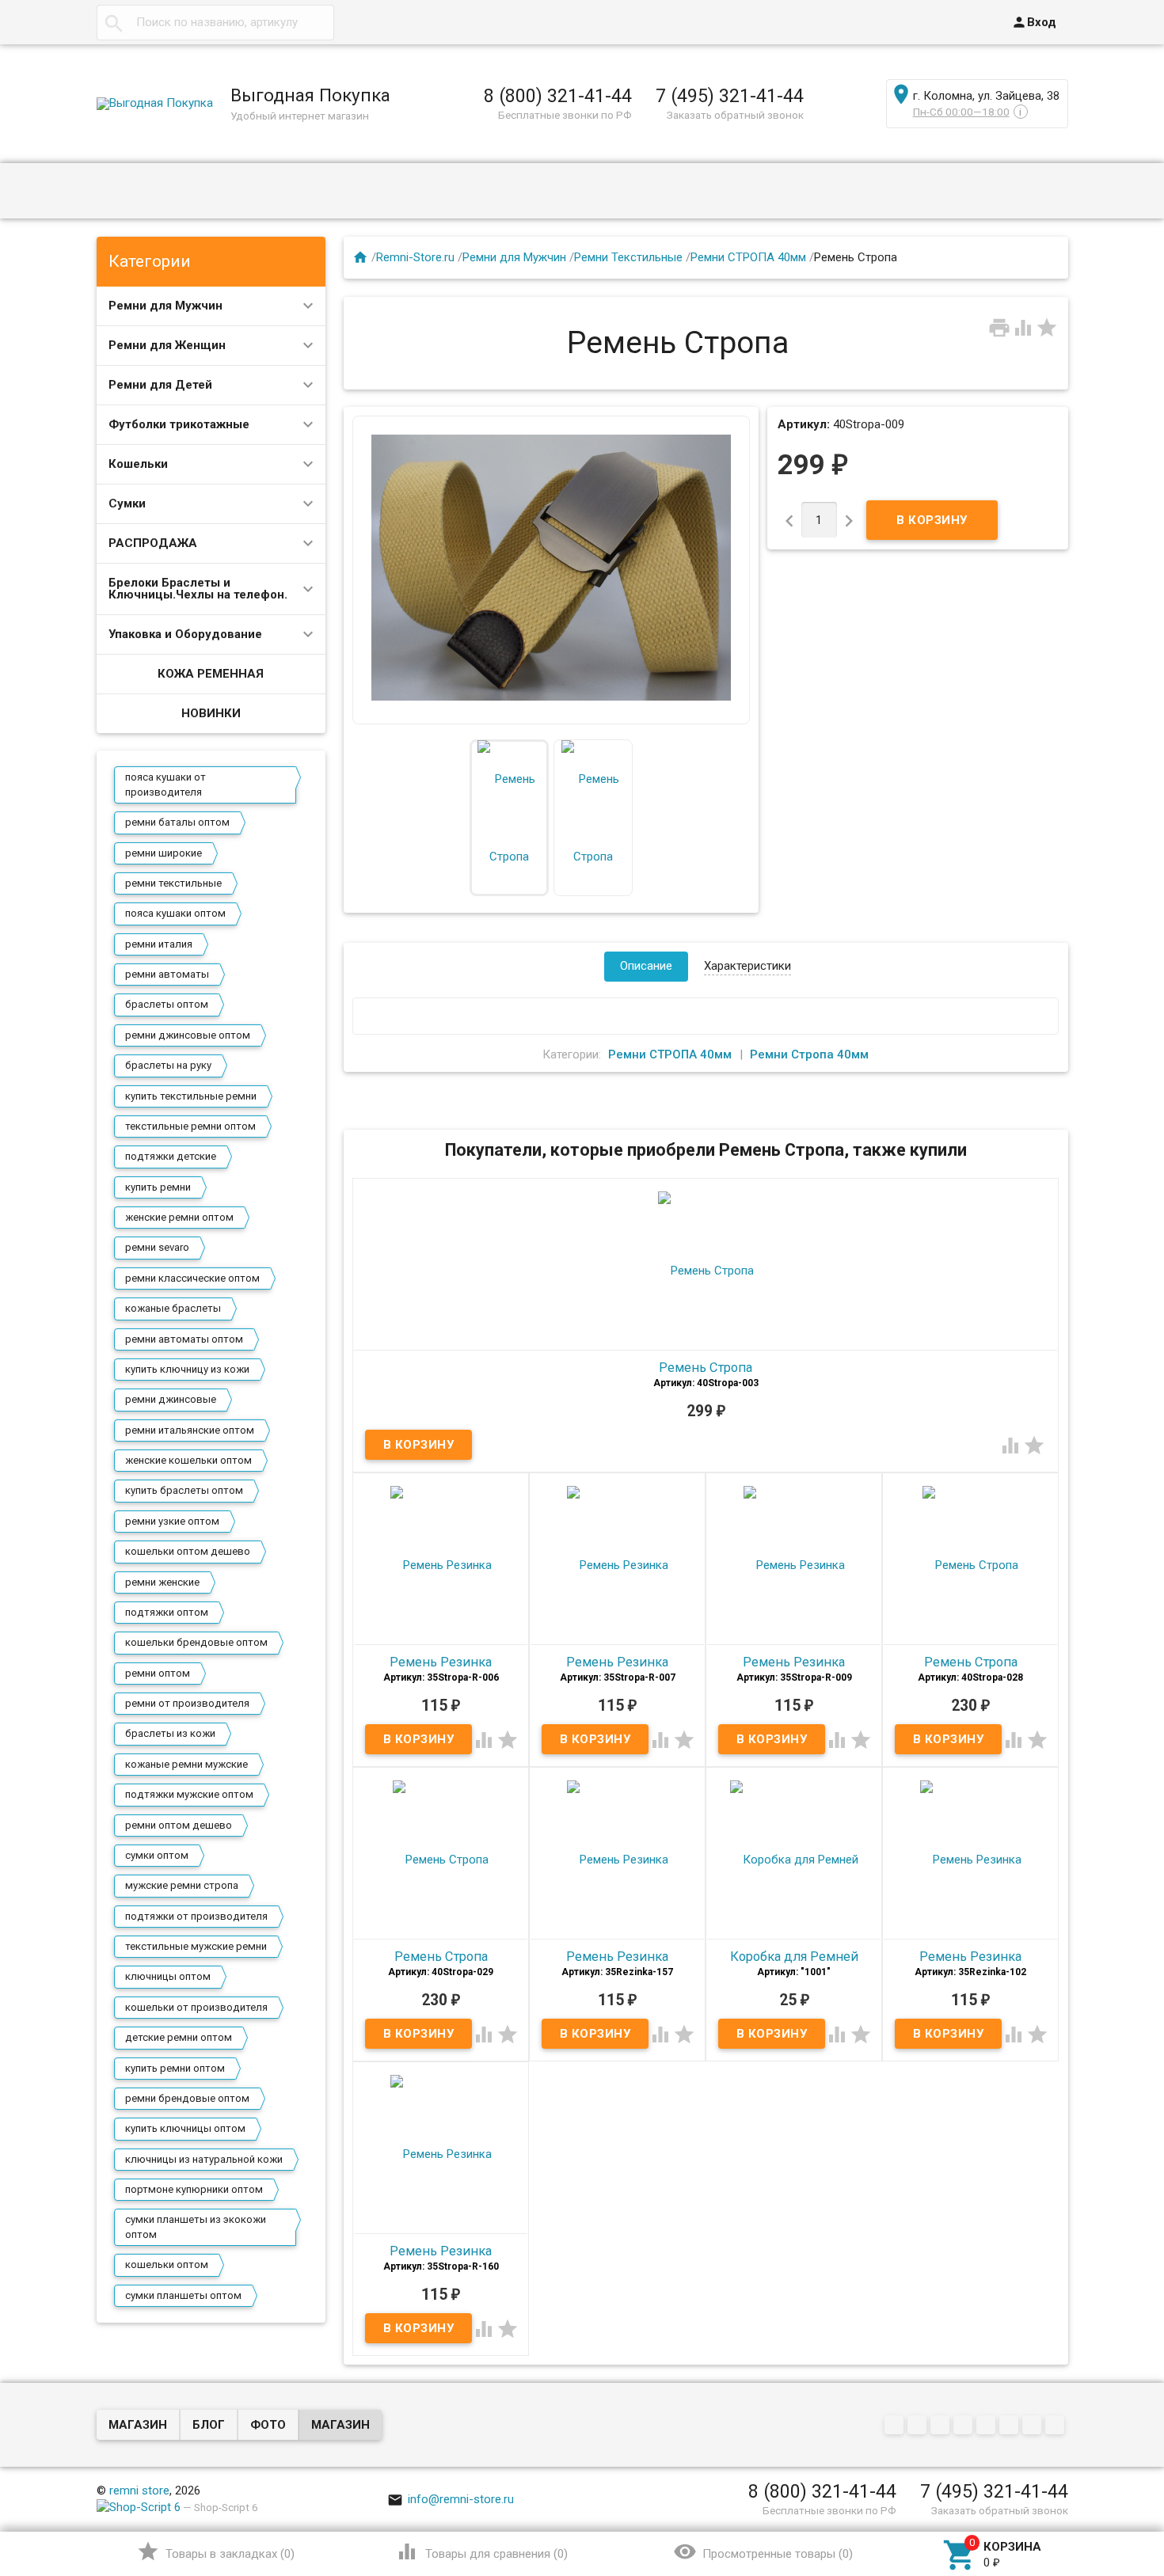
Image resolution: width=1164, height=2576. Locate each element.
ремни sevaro (157, 1247)
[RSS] (1011, 2426)
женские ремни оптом (179, 1217)
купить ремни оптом (175, 2068)
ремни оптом (158, 1673)
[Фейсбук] (942, 2426)
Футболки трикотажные (179, 424)
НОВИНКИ (211, 713)
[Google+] (919, 2426)
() (216, 2551)
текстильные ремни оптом (190, 1126)
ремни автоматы (167, 974)
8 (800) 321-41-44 (558, 96)
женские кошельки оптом (188, 1460)
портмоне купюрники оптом (194, 2189)
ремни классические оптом (192, 1278)
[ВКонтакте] (896, 2426)
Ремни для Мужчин (165, 306)
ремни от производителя (187, 1703)
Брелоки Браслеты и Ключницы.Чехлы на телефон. (198, 589)
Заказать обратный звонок (735, 115)
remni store (139, 2491)
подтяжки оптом (167, 1612)
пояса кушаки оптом (175, 913)
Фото (268, 2425)
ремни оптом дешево (179, 1825)
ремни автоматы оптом (184, 1339)
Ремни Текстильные (628, 257)
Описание (646, 966)
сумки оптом (157, 1855)
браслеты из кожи (170, 1733)
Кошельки (138, 464)
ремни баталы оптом (177, 822)
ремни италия (159, 944)
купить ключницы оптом (185, 2128)
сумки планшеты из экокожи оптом (196, 2226)
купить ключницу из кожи (187, 1369)
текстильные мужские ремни (196, 1946)
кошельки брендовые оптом (196, 1642)
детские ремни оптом (179, 2037)
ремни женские (162, 1582)
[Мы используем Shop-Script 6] (139, 2507)
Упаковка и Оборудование (185, 634)
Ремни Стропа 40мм (809, 1054)
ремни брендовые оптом (187, 2098)
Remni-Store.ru (415, 257)
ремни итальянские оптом (190, 1430)
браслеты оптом (167, 1004)
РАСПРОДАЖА (153, 543)
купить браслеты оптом (184, 1490)
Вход (1034, 22)
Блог (209, 2425)
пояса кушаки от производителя (165, 784)
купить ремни (158, 1187)
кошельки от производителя (196, 2007)
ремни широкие (164, 853)
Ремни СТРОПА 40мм (748, 257)
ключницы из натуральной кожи (204, 2159)
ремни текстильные (173, 883)
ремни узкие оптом (172, 1521)
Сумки (127, 503)
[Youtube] (1034, 2426)
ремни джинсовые (171, 1399)
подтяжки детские (171, 1156)
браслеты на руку (168, 1065)
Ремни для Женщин (167, 345)
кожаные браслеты (173, 1308)
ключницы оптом (168, 1976)
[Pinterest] (988, 2426)
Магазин (138, 2425)
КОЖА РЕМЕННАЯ (211, 674)
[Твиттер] (965, 2426)
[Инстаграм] (1057, 2426)
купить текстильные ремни (191, 1096)
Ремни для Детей (160, 385)
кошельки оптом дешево (188, 1551)
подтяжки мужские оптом (189, 1794)
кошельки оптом (167, 2264)
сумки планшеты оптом (183, 2295)
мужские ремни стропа (182, 1885)
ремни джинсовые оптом (188, 1035)
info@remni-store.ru (451, 2499)
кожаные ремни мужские (186, 1764)
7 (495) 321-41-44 (730, 96)
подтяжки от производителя (196, 1916)
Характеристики (747, 966)
